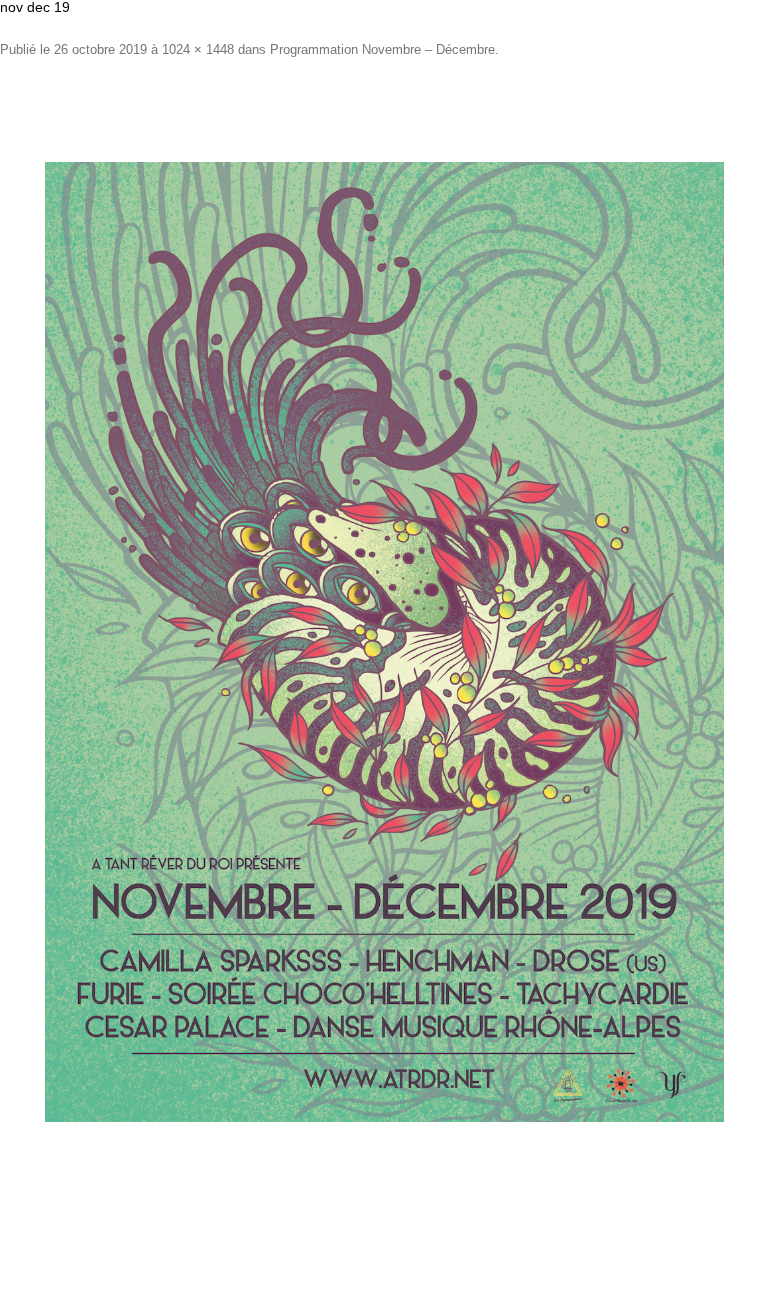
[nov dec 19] (384, 642)
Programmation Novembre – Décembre (382, 49)
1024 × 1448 (198, 49)
